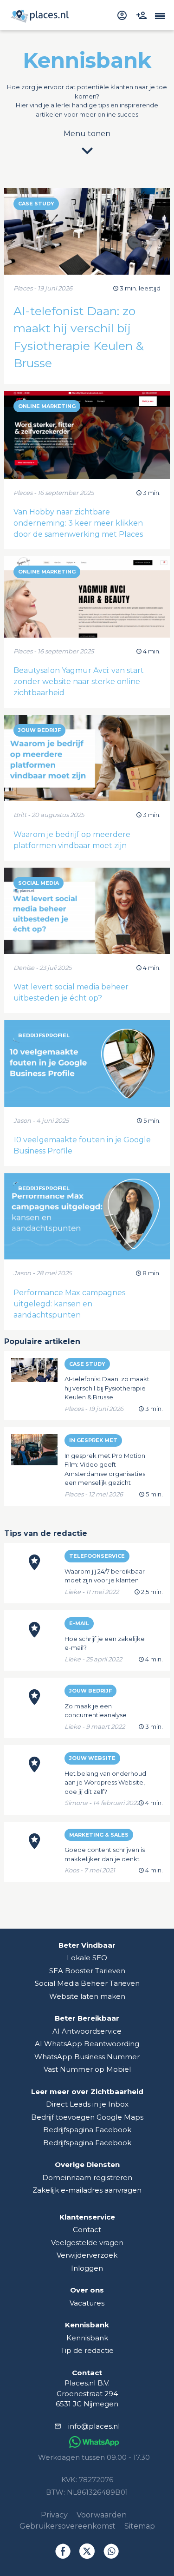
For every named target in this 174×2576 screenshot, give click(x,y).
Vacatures (87, 2303)
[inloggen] (123, 15)
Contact (87, 2230)
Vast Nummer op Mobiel (87, 2069)
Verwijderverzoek (87, 2255)
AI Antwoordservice (87, 2031)
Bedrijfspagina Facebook (87, 2130)
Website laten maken (87, 1996)
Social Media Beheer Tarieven (87, 1983)
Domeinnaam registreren (87, 2177)
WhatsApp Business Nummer (87, 2057)
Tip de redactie (87, 2350)
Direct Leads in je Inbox (87, 2104)
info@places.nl (94, 2426)
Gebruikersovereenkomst (68, 2526)
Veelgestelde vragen (87, 2243)
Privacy (54, 2515)
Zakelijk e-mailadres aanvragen (87, 2190)
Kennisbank (87, 2338)
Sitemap (140, 2526)
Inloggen (87, 2268)
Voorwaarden (102, 2515)
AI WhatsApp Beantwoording (87, 2044)
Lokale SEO (87, 1958)
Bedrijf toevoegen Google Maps (87, 2117)
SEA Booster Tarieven (87, 1971)
